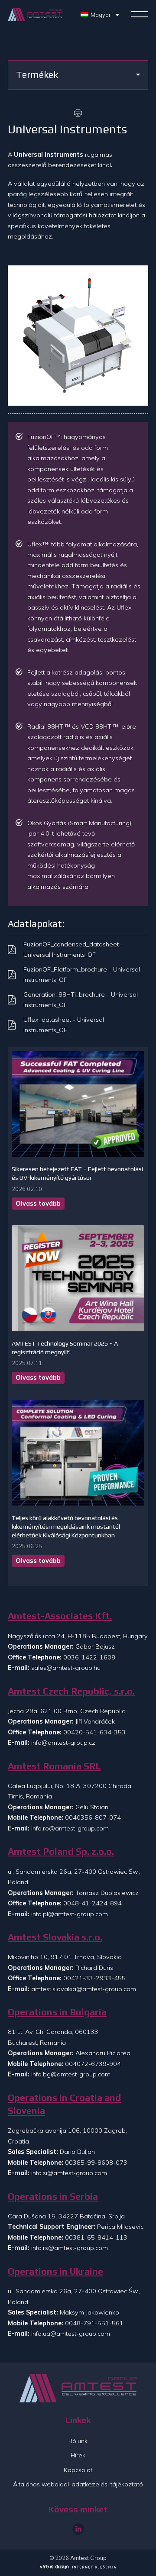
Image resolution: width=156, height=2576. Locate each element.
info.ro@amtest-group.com (70, 1828)
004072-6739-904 (93, 2064)
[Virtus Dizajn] (78, 2568)
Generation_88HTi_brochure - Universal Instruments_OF (81, 1000)
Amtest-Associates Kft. (60, 1616)
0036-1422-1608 (89, 1657)
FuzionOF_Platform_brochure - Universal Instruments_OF (82, 975)
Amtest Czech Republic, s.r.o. (71, 1691)
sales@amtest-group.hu (66, 1668)
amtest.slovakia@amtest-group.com (84, 1989)
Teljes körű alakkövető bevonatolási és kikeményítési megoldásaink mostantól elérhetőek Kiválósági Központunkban (66, 1527)
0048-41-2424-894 (93, 1903)
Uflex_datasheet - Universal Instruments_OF (64, 1025)
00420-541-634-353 (94, 1732)
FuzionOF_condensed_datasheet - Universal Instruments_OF (73, 949)
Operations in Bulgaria (57, 2012)
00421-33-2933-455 (94, 1978)
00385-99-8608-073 (96, 2163)
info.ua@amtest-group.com (71, 2334)
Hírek (78, 2455)
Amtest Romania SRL (54, 1766)
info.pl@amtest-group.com (70, 1914)
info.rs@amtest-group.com (70, 2248)
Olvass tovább (38, 1204)
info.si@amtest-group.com (69, 2173)
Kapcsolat (78, 2470)
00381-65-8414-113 (96, 2237)
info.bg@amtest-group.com (71, 2074)
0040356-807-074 (93, 1817)
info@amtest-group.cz (63, 1743)
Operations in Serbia (53, 2197)
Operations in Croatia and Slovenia (64, 2104)
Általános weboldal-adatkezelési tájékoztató (78, 2484)
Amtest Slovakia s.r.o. (55, 1937)
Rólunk (78, 2441)
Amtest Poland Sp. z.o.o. (61, 1851)
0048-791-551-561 (94, 2323)
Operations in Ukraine (55, 2271)
